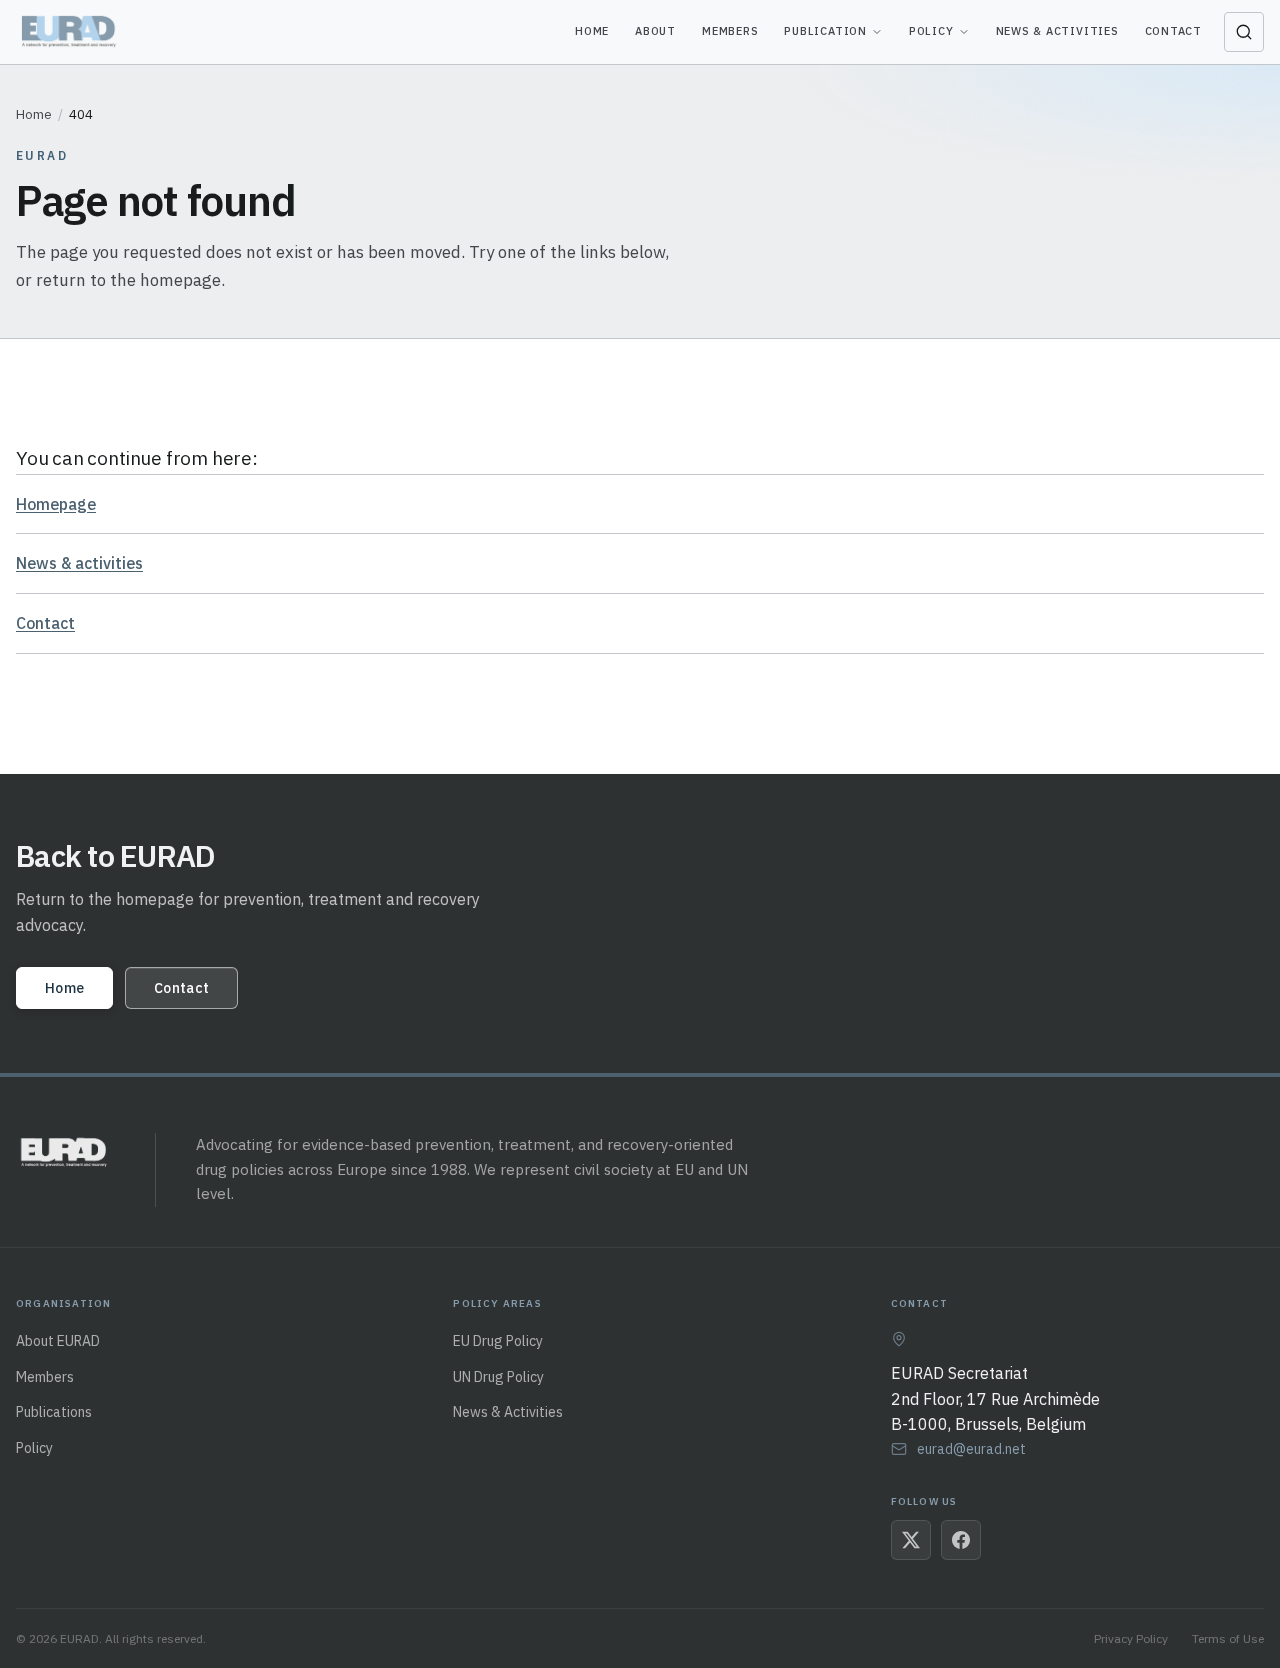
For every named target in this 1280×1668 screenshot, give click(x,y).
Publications (54, 1412)
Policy (931, 31)
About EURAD (58, 1341)
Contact (1173, 31)
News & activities (79, 563)
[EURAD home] (70, 32)
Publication (825, 31)
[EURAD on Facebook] (961, 1540)
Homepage (56, 504)
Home (592, 31)
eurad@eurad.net (971, 1449)
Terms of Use (1228, 1638)
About (655, 31)
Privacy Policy (1131, 1638)
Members (730, 31)
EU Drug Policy (498, 1341)
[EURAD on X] (911, 1540)
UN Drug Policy (498, 1377)
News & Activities (1057, 31)
